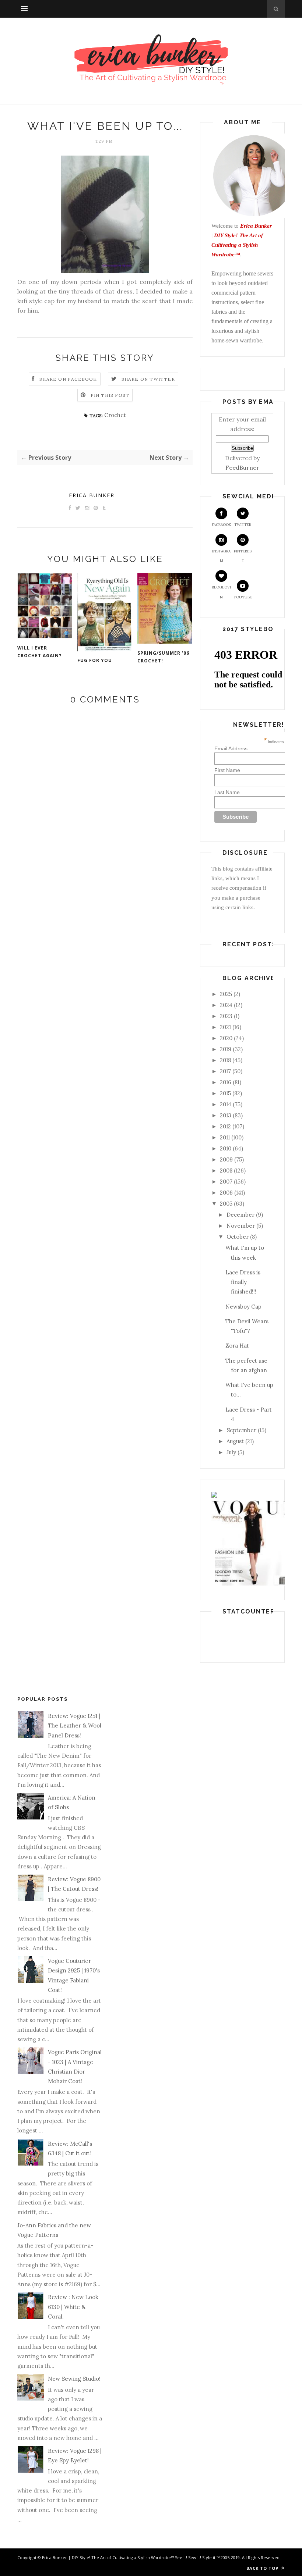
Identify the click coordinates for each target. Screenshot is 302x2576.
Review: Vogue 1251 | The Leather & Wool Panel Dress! (75, 1726)
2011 (225, 1137)
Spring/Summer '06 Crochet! (163, 657)
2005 (226, 1204)
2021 (225, 1027)
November (241, 1226)
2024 (226, 1005)
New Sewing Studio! (74, 2379)
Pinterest (243, 556)
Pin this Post (110, 395)
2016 (226, 1082)
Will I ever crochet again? (39, 652)
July (231, 1452)
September (241, 1430)
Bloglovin (221, 592)
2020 (226, 1038)
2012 (225, 1126)
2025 (226, 994)
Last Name (227, 792)
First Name (227, 770)
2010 (226, 1148)
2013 (226, 1115)
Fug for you (95, 660)
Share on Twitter (148, 379)
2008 (226, 1170)
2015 (225, 1093)
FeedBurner (242, 467)
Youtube (243, 597)
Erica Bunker (92, 495)
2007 (226, 1182)
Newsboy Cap (243, 1307)
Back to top (263, 2568)
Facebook (222, 525)
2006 (226, 1193)
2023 (226, 1016)
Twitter (243, 525)
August (235, 1441)
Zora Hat (237, 1346)
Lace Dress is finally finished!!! (243, 1282)
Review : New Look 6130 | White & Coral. (73, 2307)
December (240, 1215)
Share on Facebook (68, 379)
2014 (226, 1104)
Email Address (255, 748)
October (238, 1237)
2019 (226, 1049)
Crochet (115, 415)
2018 (225, 1060)
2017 (225, 1071)
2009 (226, 1159)
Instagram (221, 556)
